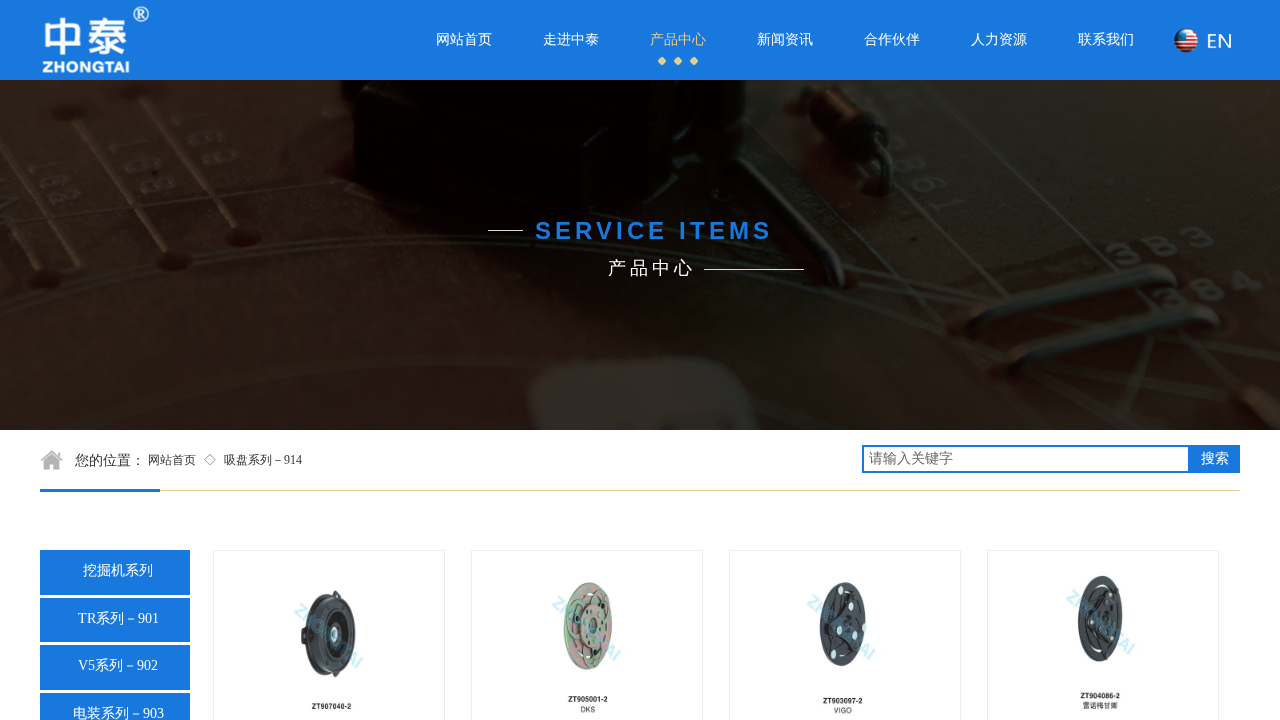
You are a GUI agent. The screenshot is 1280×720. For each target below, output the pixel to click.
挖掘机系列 (118, 570)
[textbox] (1026, 459)
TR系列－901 (118, 618)
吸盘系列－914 (263, 460)
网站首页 (172, 460)
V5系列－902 (118, 665)
